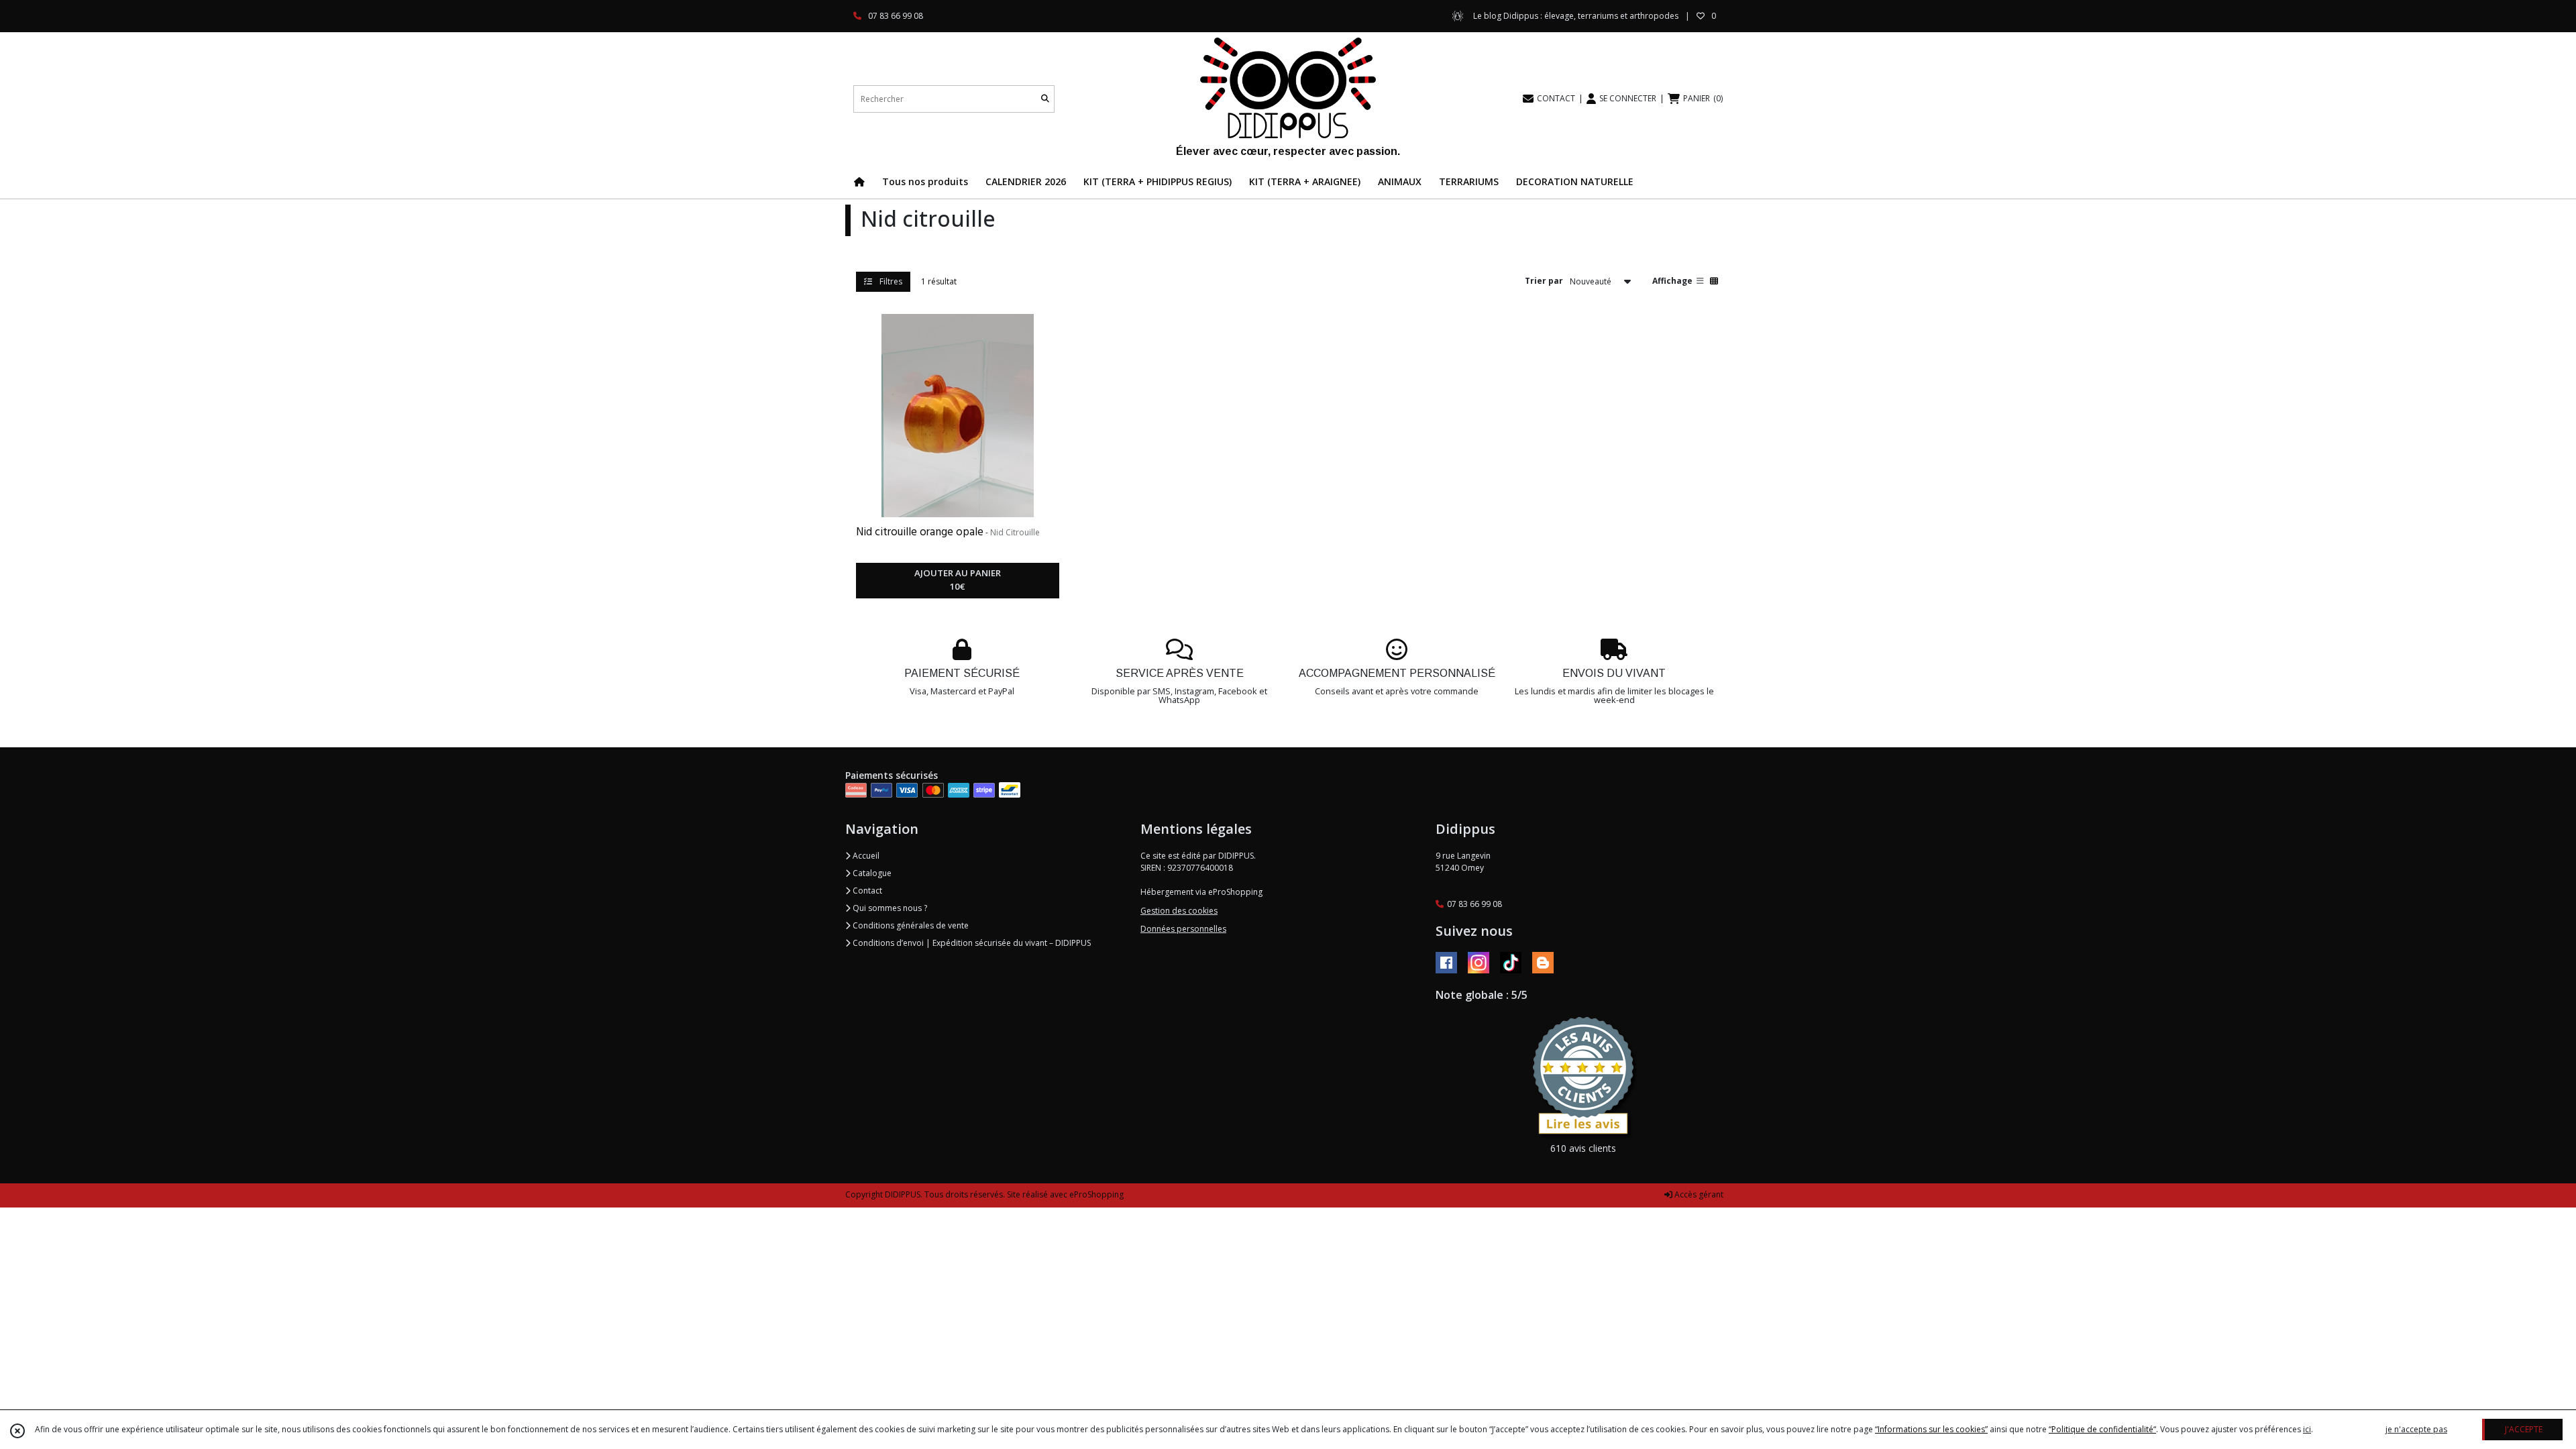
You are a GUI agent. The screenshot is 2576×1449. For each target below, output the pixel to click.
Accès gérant (1698, 1194)
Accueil (865, 856)
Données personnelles (1183, 929)
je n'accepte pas (2416, 1429)
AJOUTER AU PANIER (958, 580)
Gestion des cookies (1179, 911)
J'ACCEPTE (2524, 1429)
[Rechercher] (1045, 99)
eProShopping (1096, 1194)
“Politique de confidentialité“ (2102, 1429)
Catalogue (871, 873)
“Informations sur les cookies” (1931, 1429)
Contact (866, 891)
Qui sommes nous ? (889, 908)
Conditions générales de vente (910, 925)
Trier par (1544, 281)
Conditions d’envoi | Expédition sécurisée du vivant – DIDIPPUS (971, 943)
